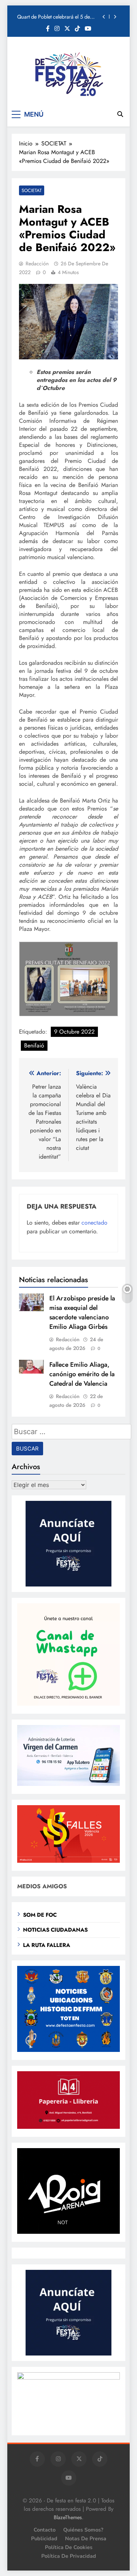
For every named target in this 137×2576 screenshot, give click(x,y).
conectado (94, 1223)
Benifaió (34, 1045)
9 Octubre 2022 (74, 1032)
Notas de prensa (86, 2538)
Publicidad (44, 2538)
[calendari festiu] (68, 2378)
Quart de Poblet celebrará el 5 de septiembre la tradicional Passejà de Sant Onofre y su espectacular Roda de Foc (57, 17)
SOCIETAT (32, 190)
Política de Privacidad (69, 2556)
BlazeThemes (68, 2517)
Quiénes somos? (83, 2530)
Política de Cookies (69, 2547)
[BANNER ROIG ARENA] (68, 2232)
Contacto (45, 2530)
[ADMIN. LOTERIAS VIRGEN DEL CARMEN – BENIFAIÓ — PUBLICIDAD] (68, 1784)
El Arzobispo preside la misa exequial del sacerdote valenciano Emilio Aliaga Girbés (82, 1312)
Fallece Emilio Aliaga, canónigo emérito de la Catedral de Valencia (82, 1374)
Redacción (37, 264)
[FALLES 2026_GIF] (68, 1861)
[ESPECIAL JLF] (68, 2050)
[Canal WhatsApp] (68, 1704)
